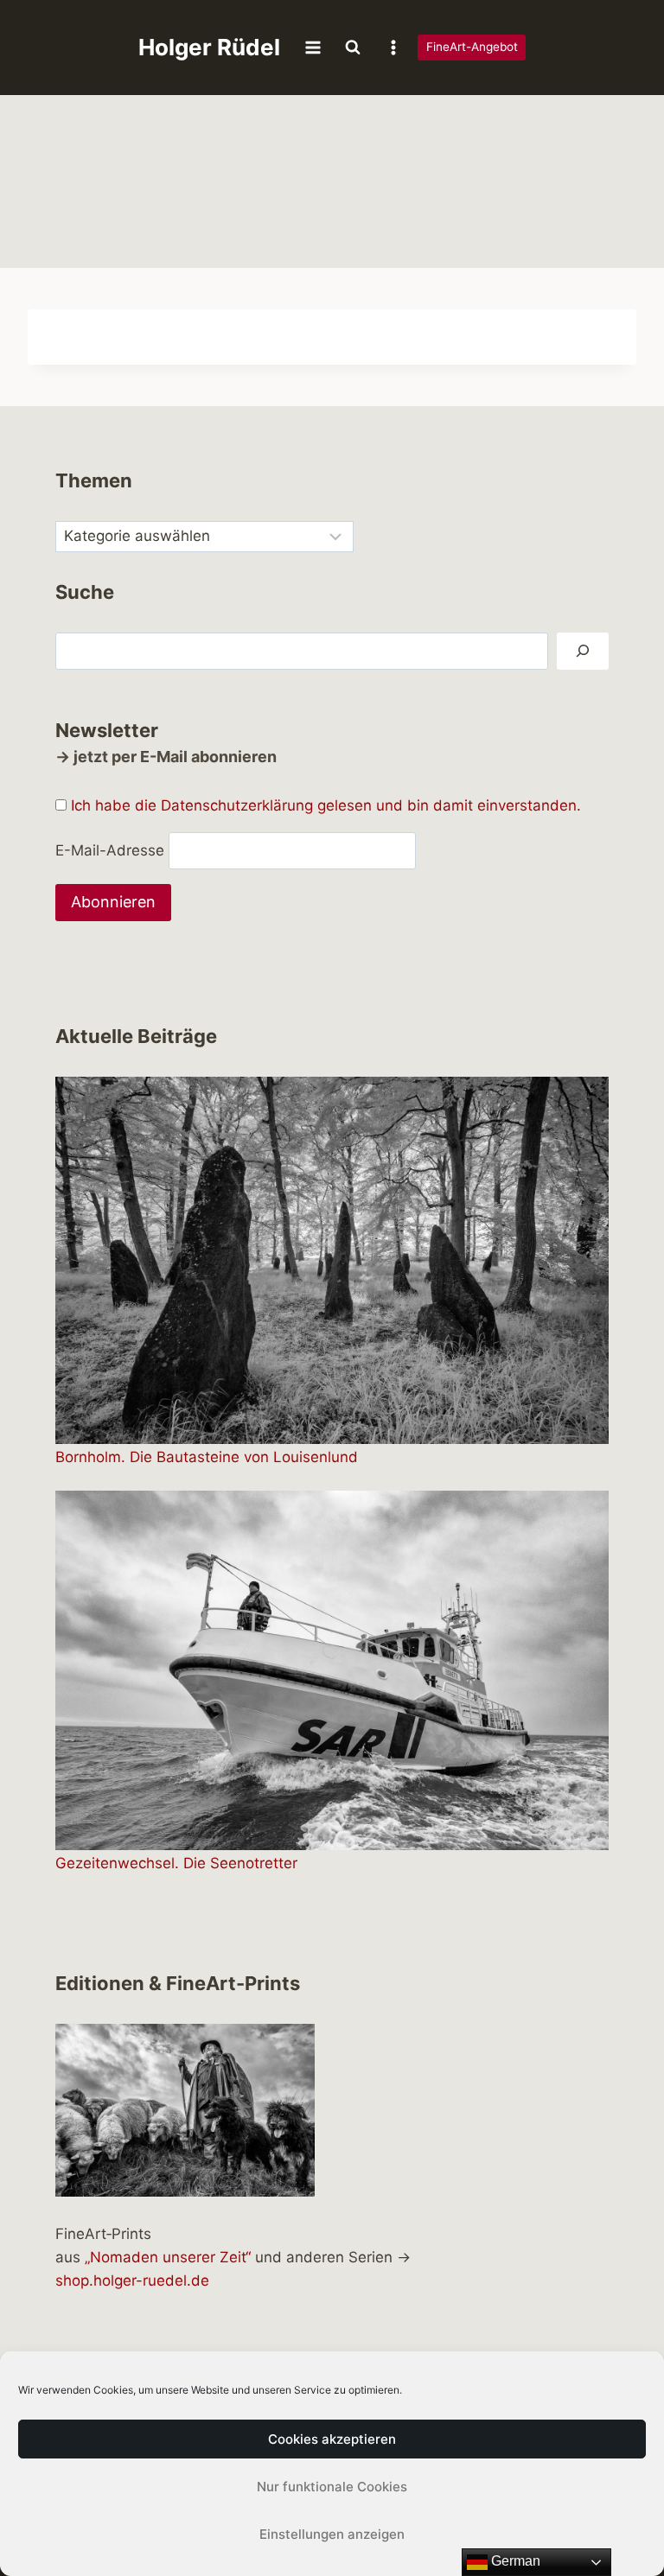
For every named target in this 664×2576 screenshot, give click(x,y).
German (514, 2561)
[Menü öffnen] (313, 47)
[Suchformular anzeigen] (353, 48)
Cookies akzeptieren (332, 2439)
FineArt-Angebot (472, 47)
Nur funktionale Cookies (332, 2487)
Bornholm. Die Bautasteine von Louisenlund (207, 1457)
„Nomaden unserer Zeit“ (168, 2257)
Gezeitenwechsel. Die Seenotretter (176, 1863)
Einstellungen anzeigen (332, 2534)
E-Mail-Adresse (110, 850)
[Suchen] (583, 651)
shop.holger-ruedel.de (132, 2280)
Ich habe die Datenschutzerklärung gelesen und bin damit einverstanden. (326, 805)
